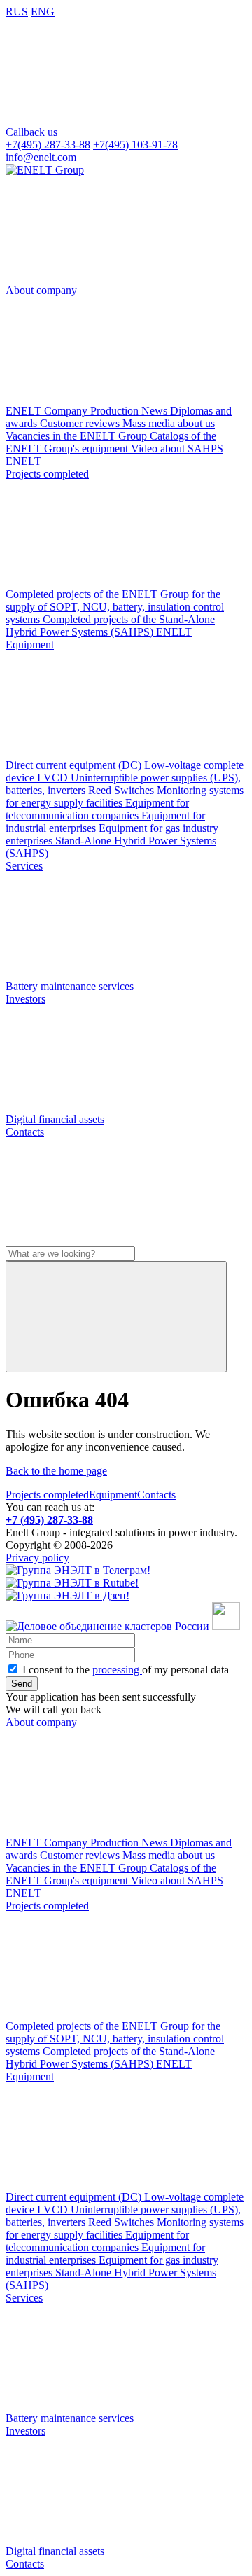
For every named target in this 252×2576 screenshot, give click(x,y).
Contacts (156, 1495)
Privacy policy (37, 1558)
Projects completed (47, 1495)
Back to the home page (56, 1471)
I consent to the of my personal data (126, 1670)
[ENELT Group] (45, 170)
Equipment (113, 1495)
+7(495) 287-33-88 (48, 145)
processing (117, 1670)
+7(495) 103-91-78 (135, 145)
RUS (17, 12)
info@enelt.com (41, 157)
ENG (43, 12)
